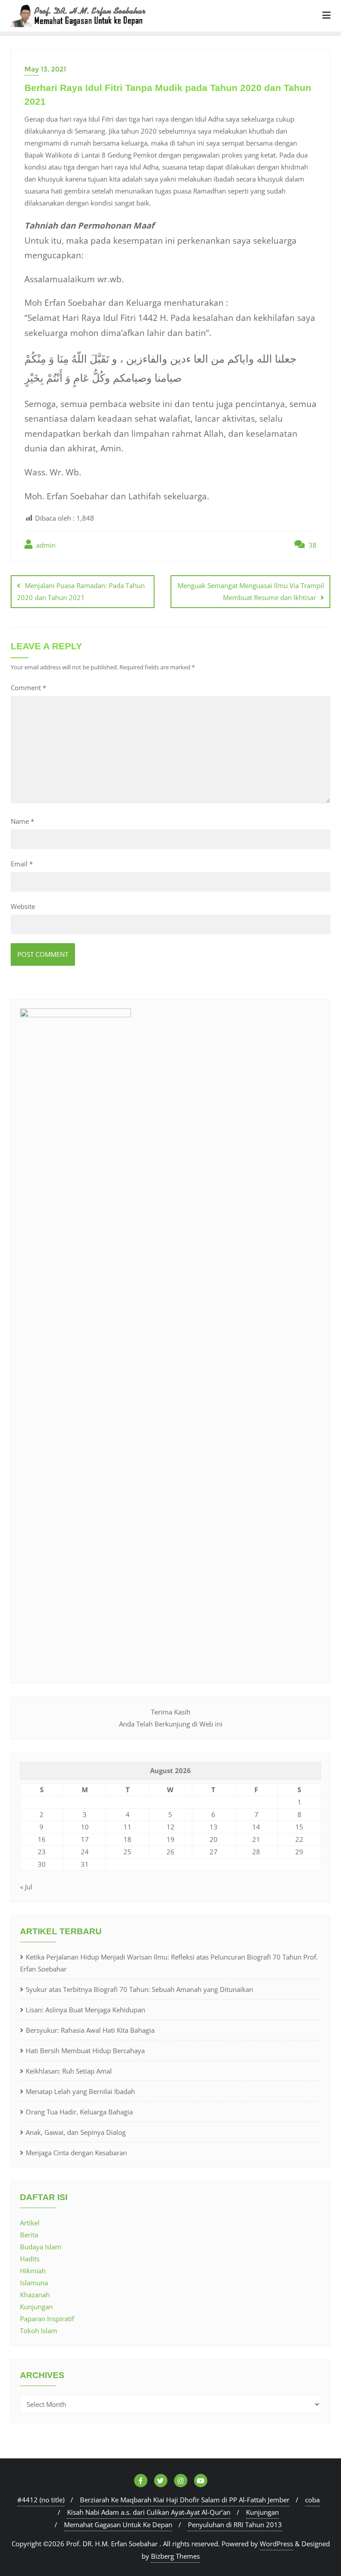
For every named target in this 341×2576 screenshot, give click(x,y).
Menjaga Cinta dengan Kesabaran (76, 2153)
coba (312, 2500)
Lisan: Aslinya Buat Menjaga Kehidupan (85, 2010)
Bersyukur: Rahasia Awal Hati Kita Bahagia (90, 2030)
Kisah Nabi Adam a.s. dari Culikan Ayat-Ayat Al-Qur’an (149, 2512)
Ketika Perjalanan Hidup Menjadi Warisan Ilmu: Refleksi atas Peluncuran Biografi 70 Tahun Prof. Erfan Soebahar (169, 1963)
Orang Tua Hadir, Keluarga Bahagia (79, 2112)
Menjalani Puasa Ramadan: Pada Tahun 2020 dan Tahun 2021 (81, 591)
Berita (29, 2235)
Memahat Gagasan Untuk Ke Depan (118, 2525)
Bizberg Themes (175, 2556)
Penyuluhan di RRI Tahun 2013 (235, 2525)
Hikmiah (33, 2271)
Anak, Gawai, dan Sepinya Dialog (76, 2132)
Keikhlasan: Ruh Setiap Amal (69, 2071)
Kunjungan (36, 2307)
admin (45, 545)
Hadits (30, 2259)
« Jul (26, 1887)
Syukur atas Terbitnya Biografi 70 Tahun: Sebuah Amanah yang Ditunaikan (139, 1989)
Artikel (30, 2223)
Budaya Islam (41, 2247)
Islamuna (34, 2283)
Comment (28, 687)
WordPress (276, 2544)
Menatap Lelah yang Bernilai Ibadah (80, 2091)
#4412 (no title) (41, 2500)
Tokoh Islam (39, 2331)
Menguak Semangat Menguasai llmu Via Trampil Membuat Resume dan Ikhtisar (251, 591)
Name (22, 821)
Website (23, 906)
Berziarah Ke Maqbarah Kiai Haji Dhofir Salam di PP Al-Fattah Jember (185, 2500)
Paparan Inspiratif (47, 2319)
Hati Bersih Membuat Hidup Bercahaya (85, 2051)
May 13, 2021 (45, 69)
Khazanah (35, 2295)
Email (22, 864)
